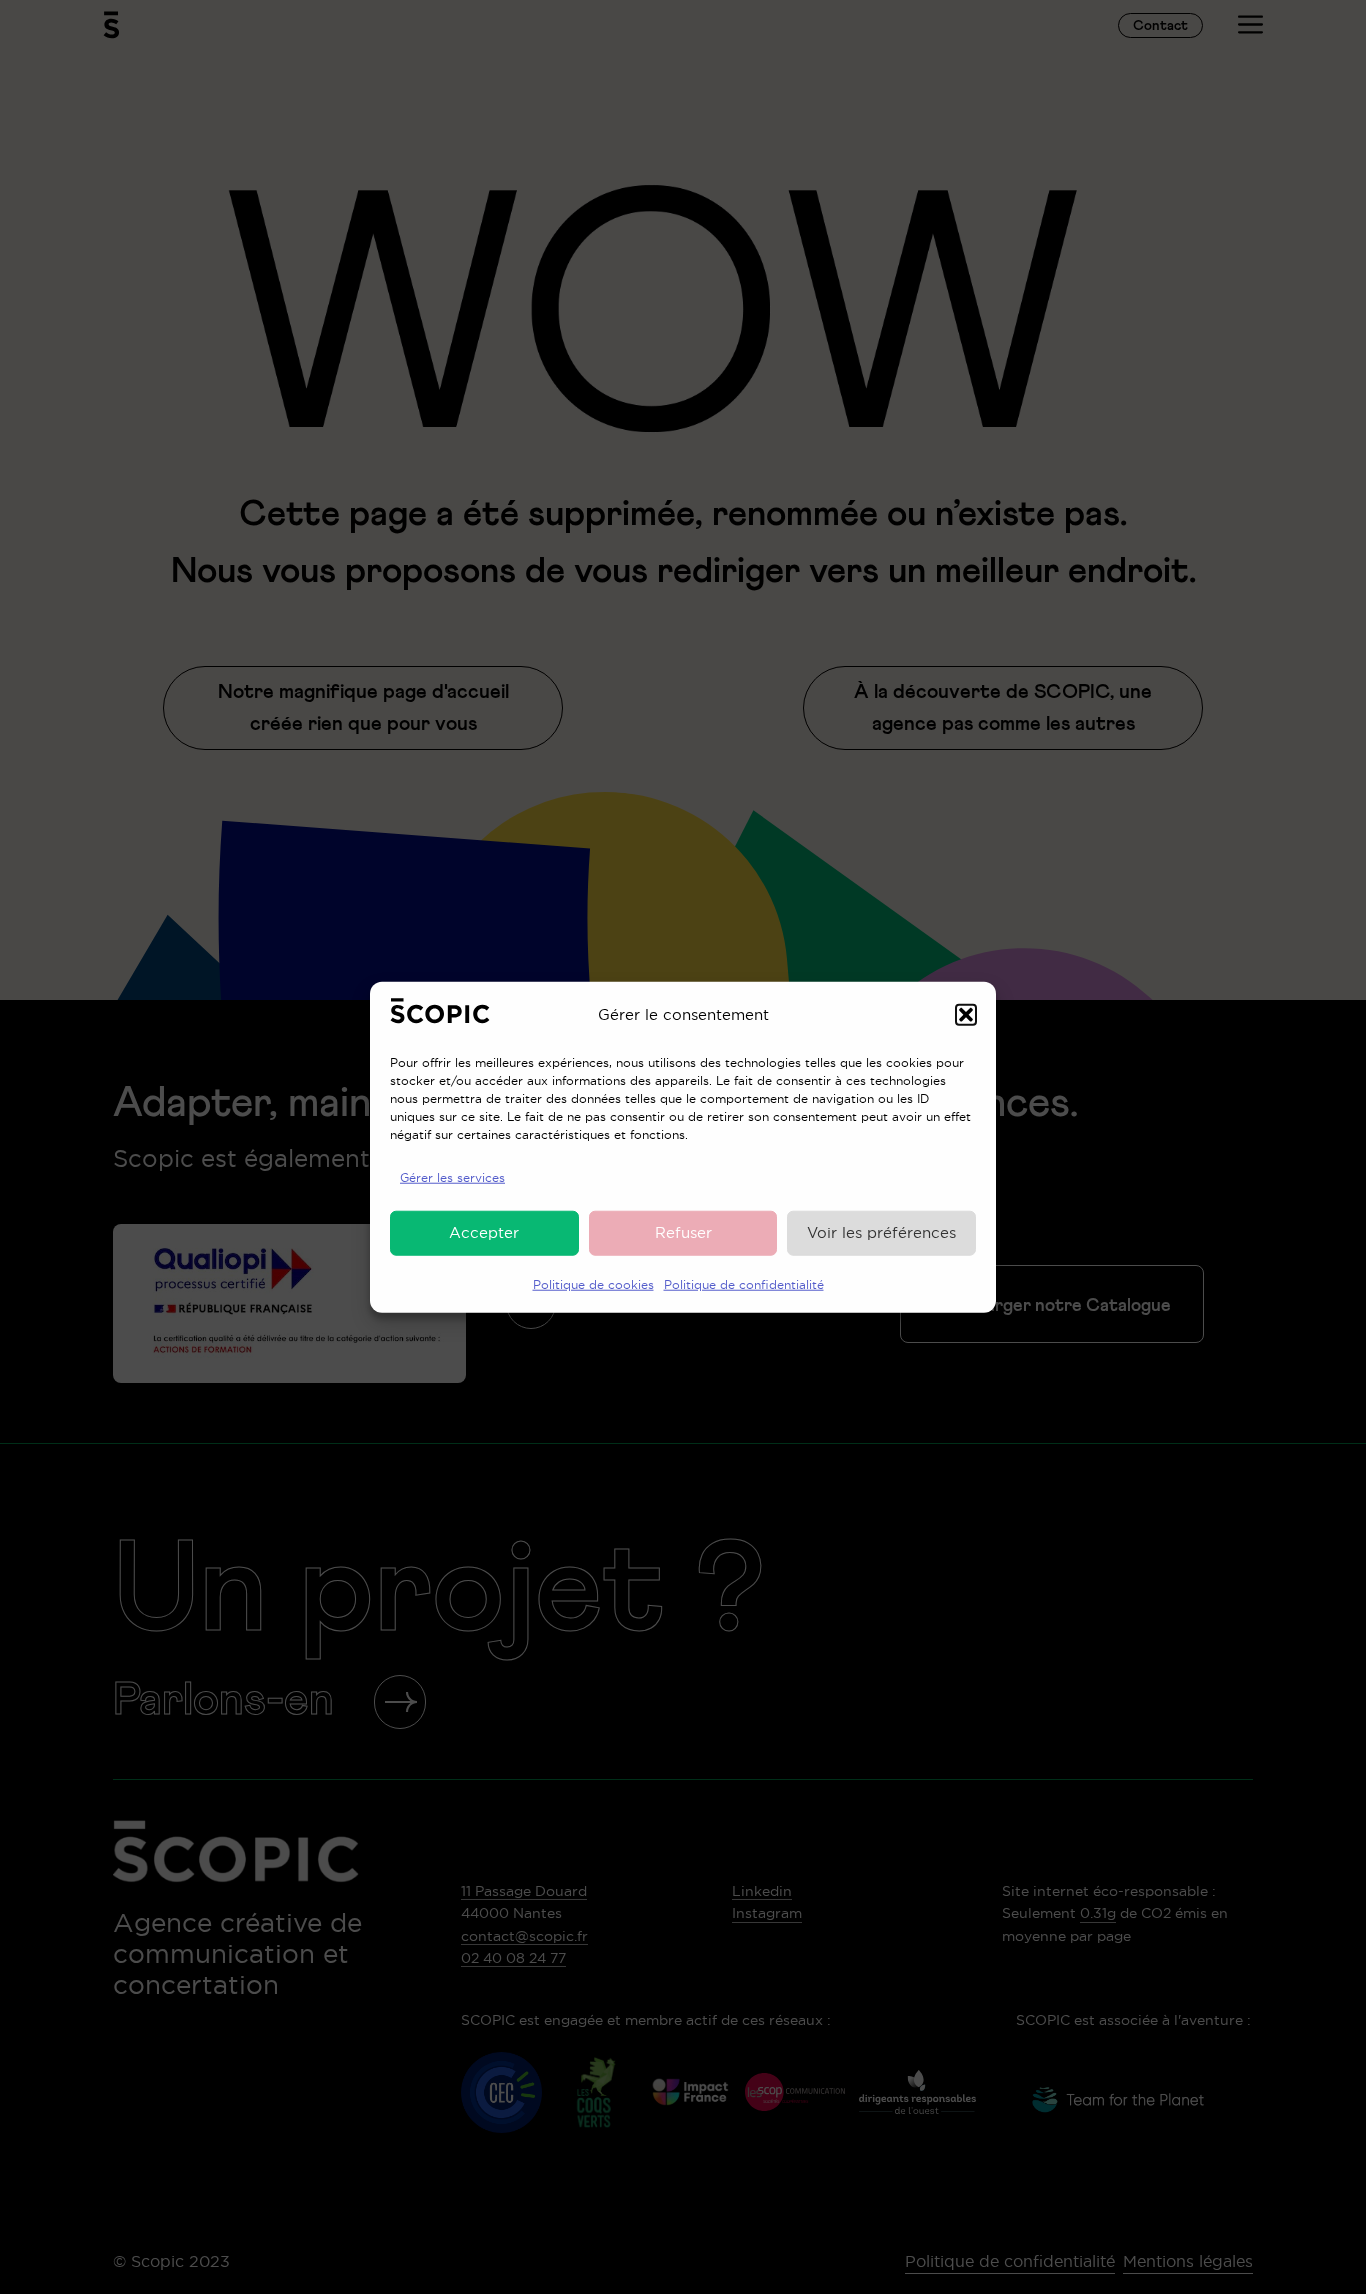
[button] (966, 1015)
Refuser (683, 1232)
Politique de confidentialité (744, 1283)
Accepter (484, 1232)
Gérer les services (452, 1176)
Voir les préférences (881, 1232)
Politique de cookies (593, 1283)
